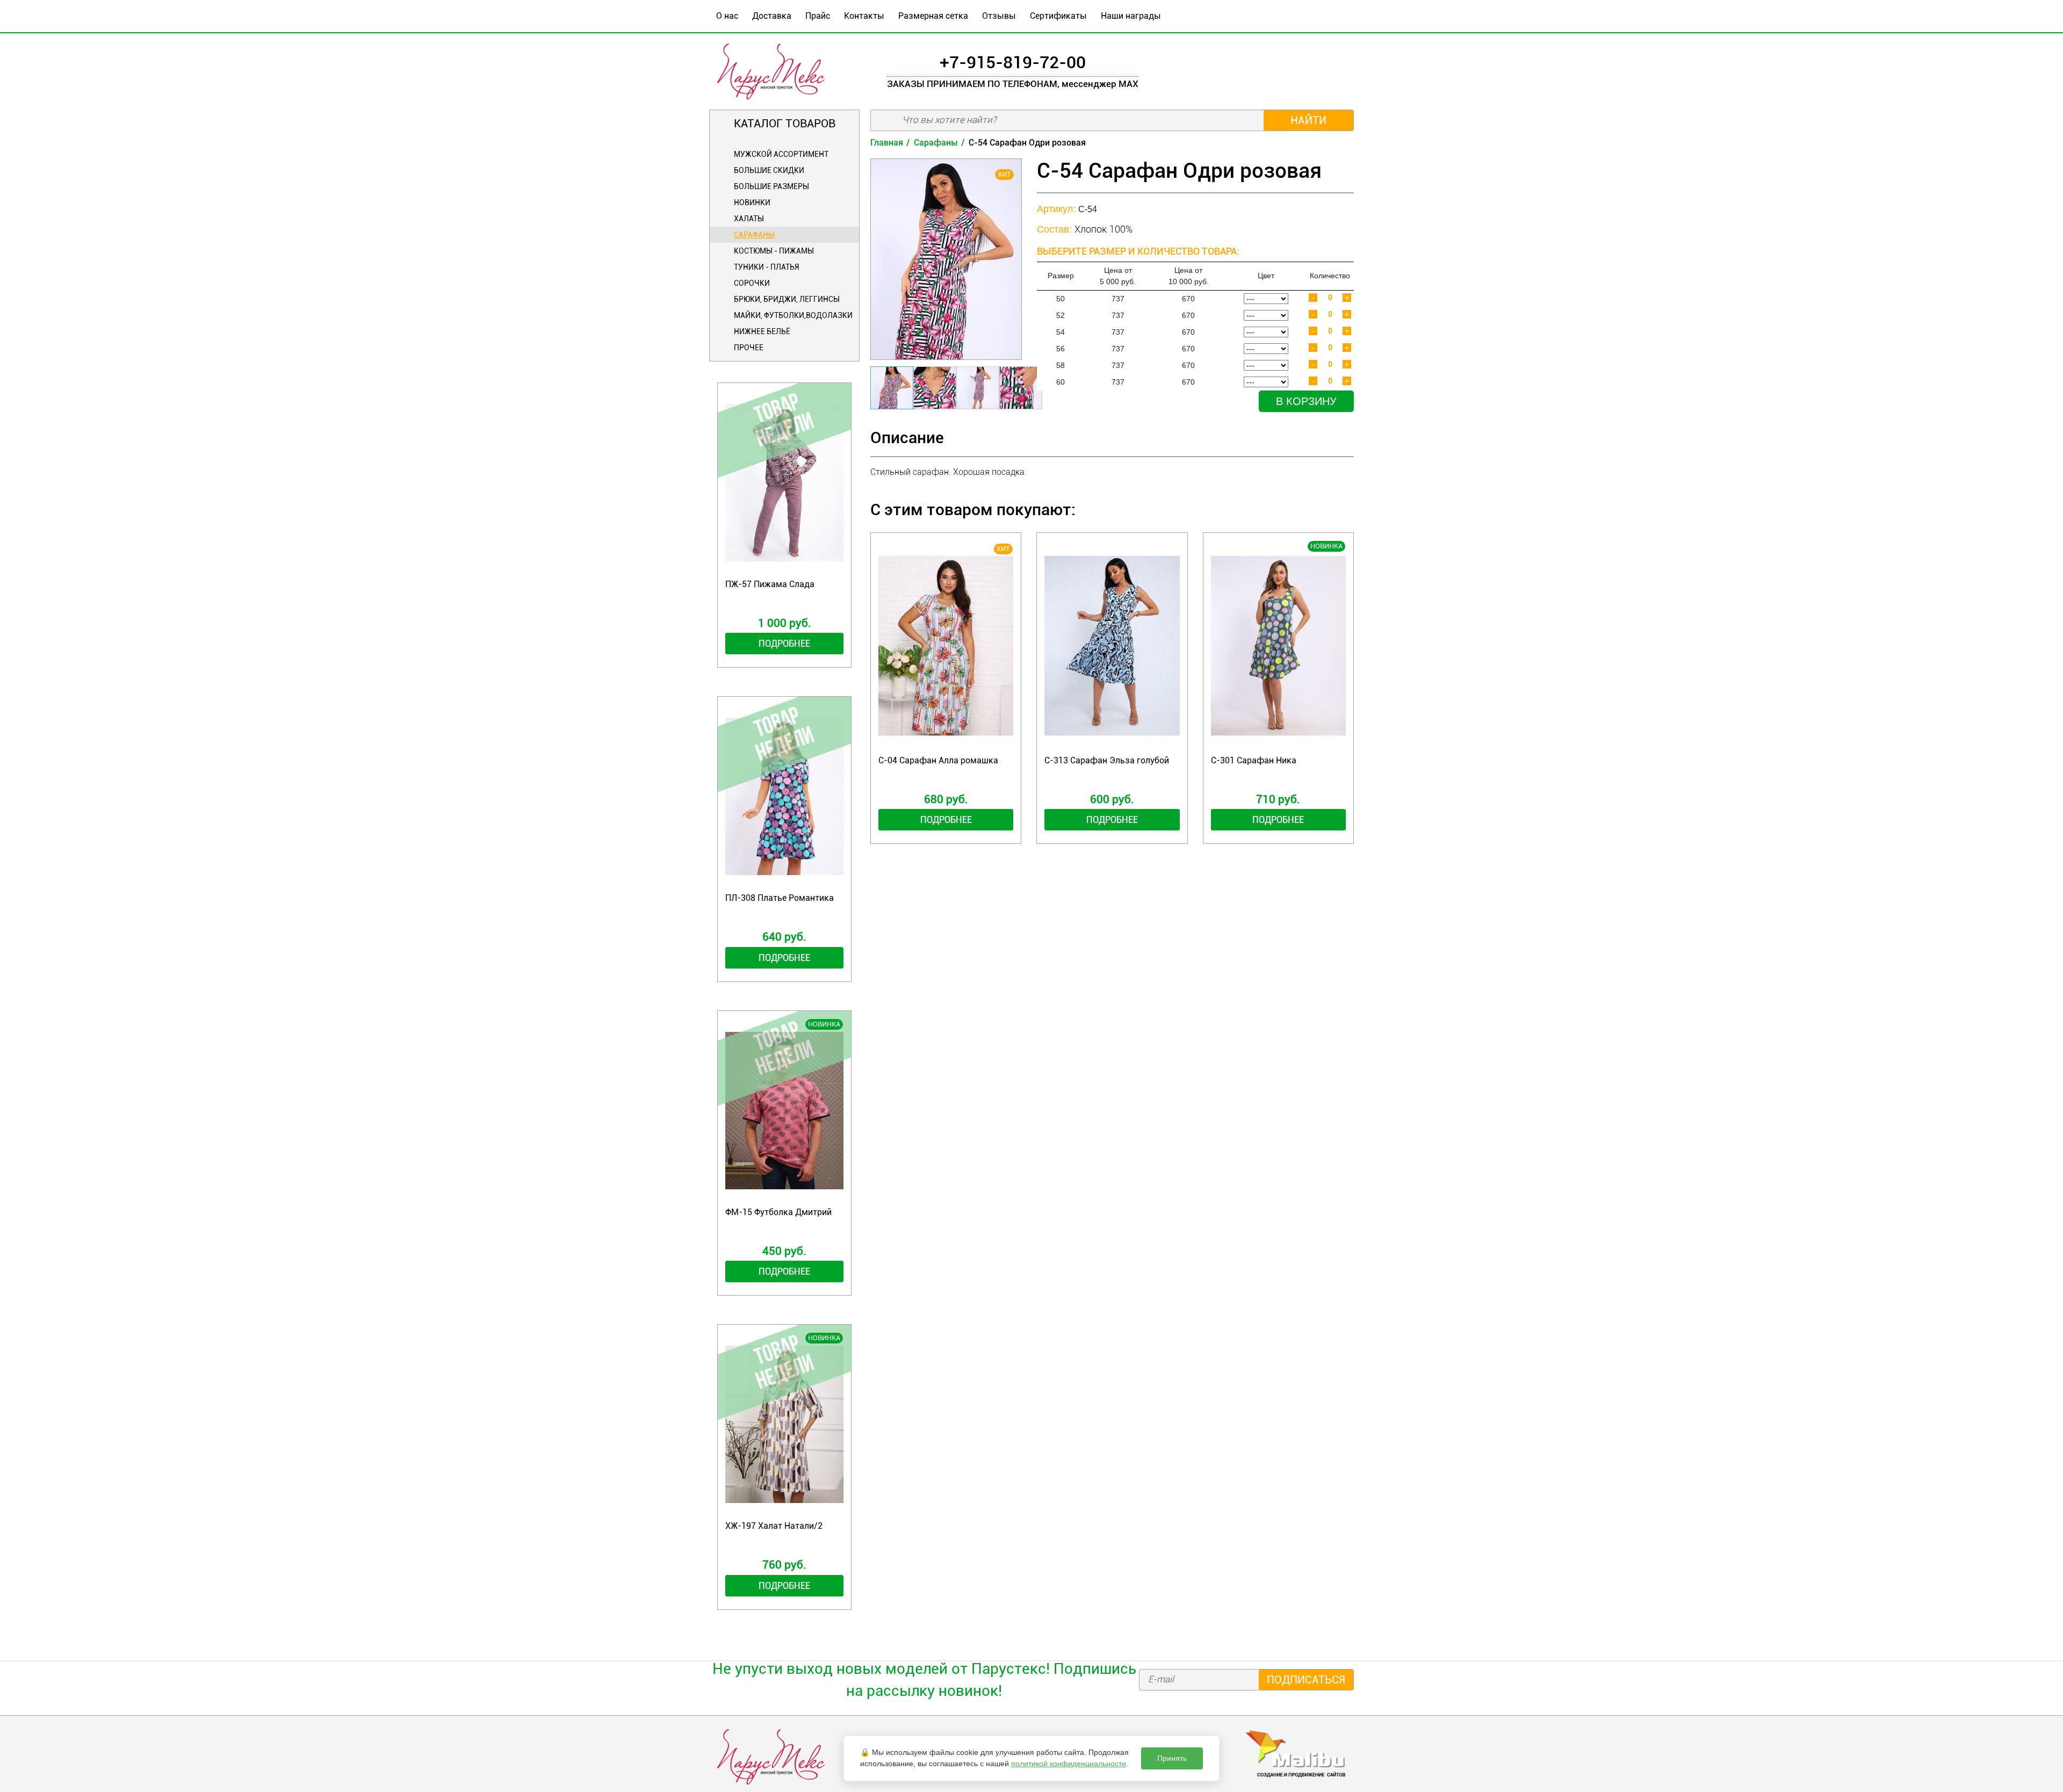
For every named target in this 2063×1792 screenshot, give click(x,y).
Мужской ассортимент (781, 154)
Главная (887, 143)
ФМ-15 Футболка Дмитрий (778, 1212)
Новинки (752, 203)
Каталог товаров (785, 124)
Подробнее (784, 643)
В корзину (1306, 401)
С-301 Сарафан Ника (1254, 760)
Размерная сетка (933, 16)
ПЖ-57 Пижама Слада (770, 584)
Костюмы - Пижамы (774, 251)
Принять (1172, 1758)
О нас (727, 16)
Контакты (864, 16)
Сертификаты (1058, 16)
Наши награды (1131, 16)
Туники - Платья (766, 267)
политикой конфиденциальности (1069, 1764)
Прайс (818, 16)
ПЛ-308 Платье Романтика (780, 898)
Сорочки (752, 283)
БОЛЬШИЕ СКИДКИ (769, 170)
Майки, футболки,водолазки (793, 315)
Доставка (772, 16)
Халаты (749, 219)
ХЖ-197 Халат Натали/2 (774, 1526)
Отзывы (999, 16)
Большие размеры (771, 186)
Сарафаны (754, 235)
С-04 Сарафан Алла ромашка (938, 760)
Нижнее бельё (762, 331)
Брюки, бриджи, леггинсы (787, 299)
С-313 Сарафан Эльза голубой (1107, 760)
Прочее (749, 348)
